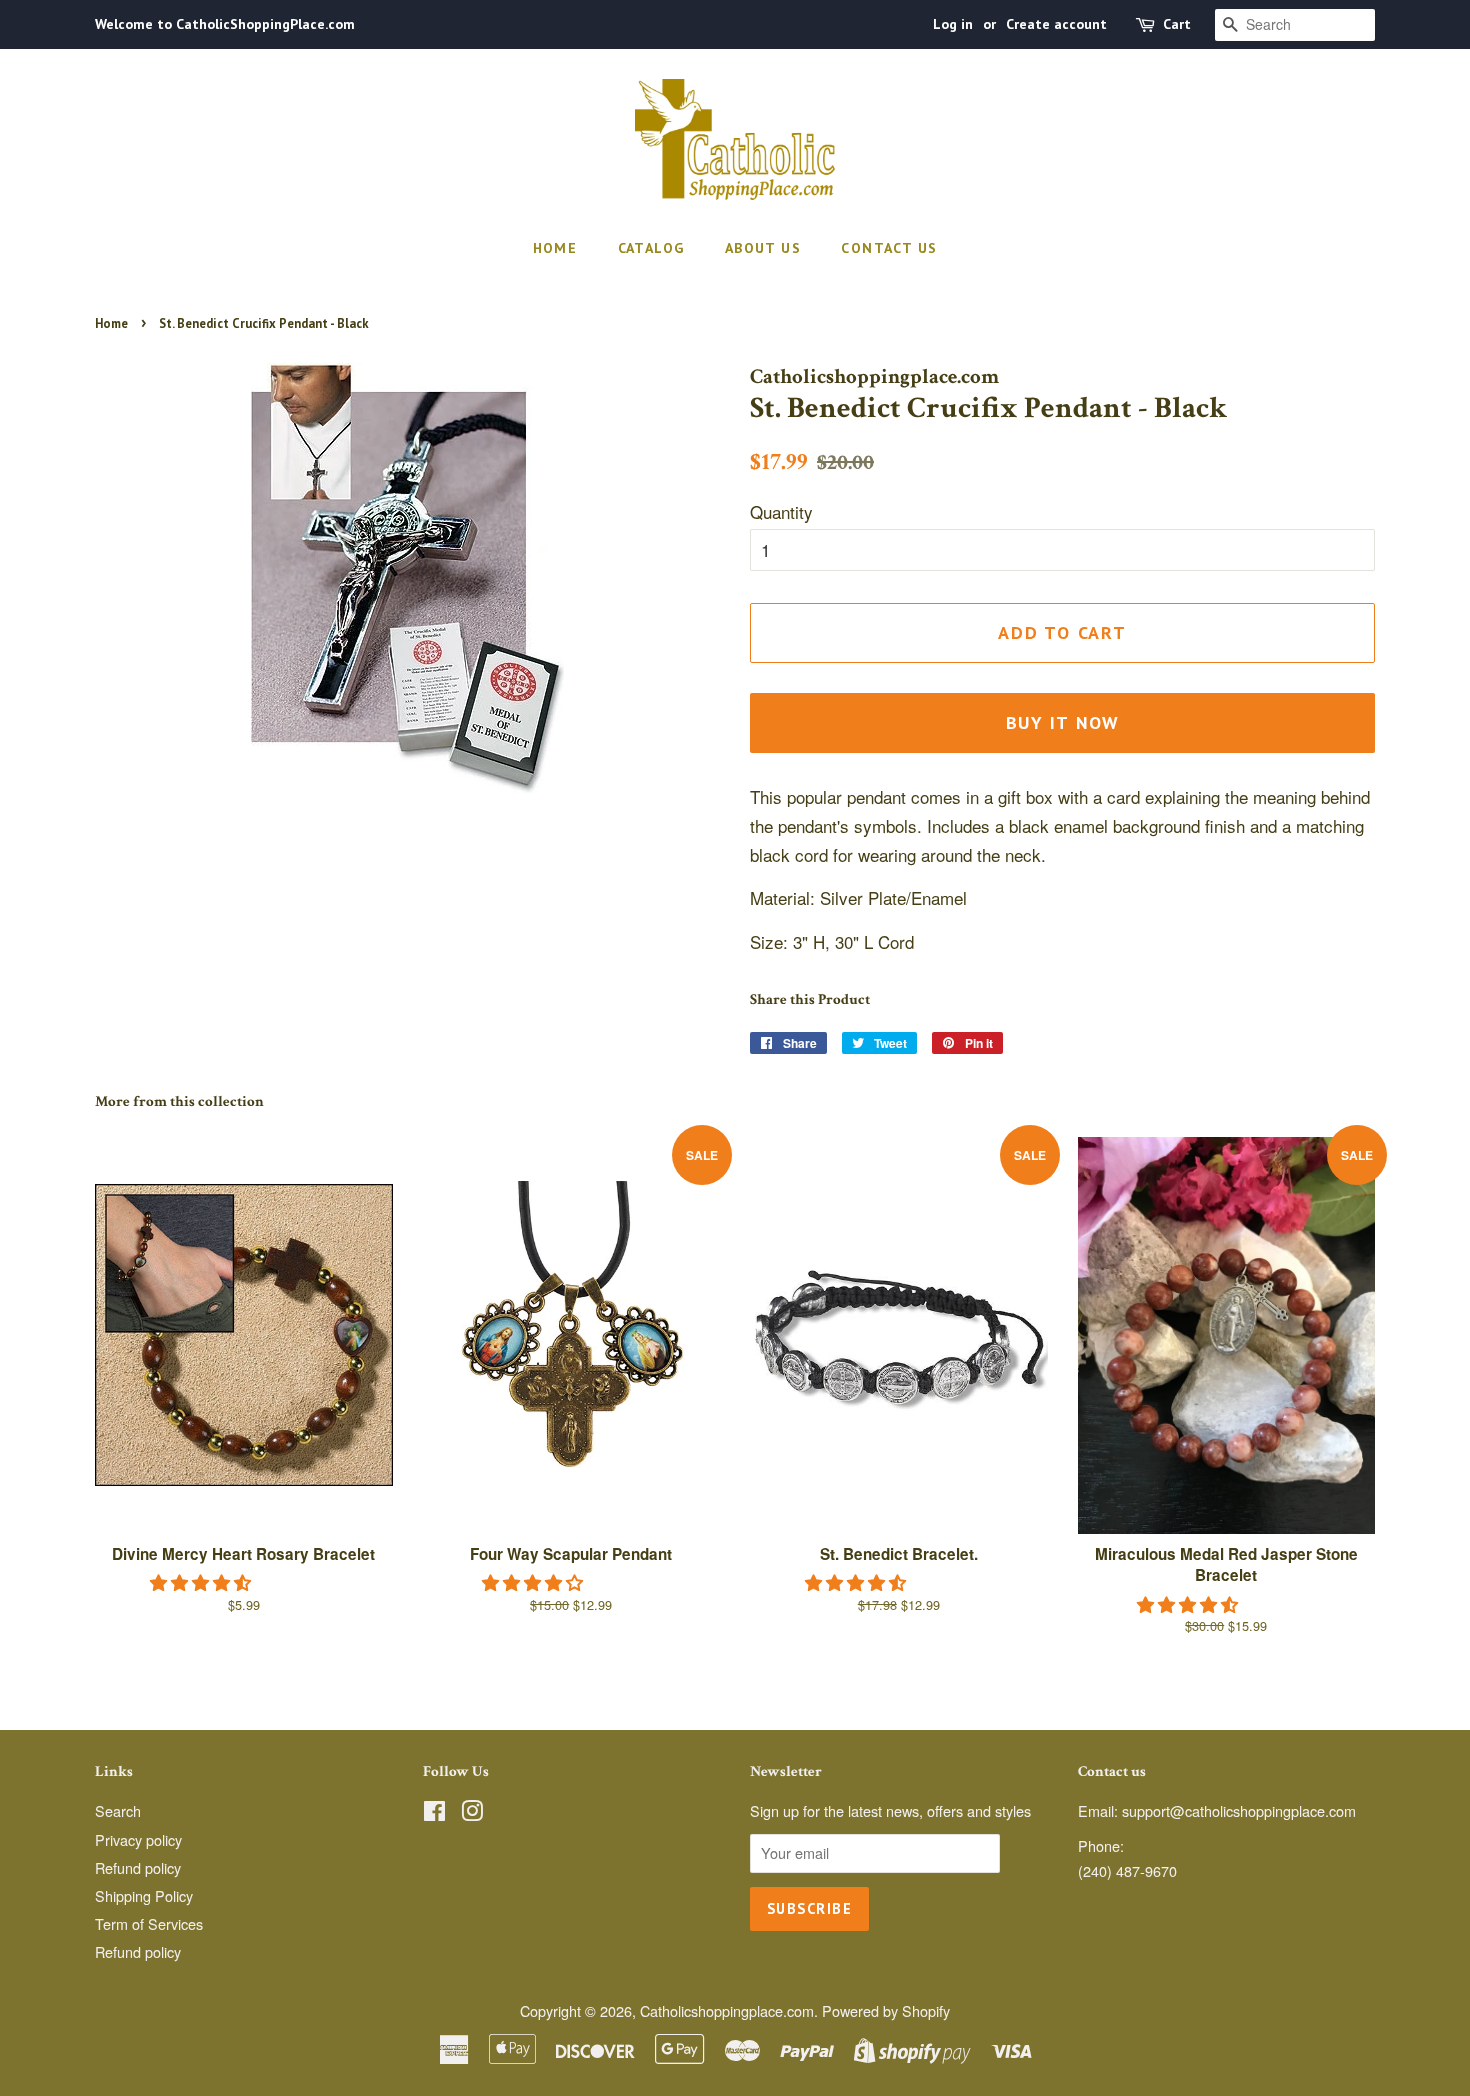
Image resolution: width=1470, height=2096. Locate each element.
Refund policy (138, 1867)
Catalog (651, 248)
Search (118, 1810)
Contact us (889, 248)
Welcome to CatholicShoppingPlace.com (225, 24)
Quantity (781, 511)
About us (763, 248)
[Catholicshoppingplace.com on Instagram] (472, 1813)
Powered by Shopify (886, 2010)
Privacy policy (138, 1839)
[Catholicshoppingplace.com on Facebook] (434, 1813)
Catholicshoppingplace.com (727, 2010)
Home (555, 248)
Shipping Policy (144, 1895)
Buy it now (1063, 722)
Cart (1177, 24)
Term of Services (149, 1923)
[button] (203, 1581)
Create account (1056, 24)
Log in (953, 24)
